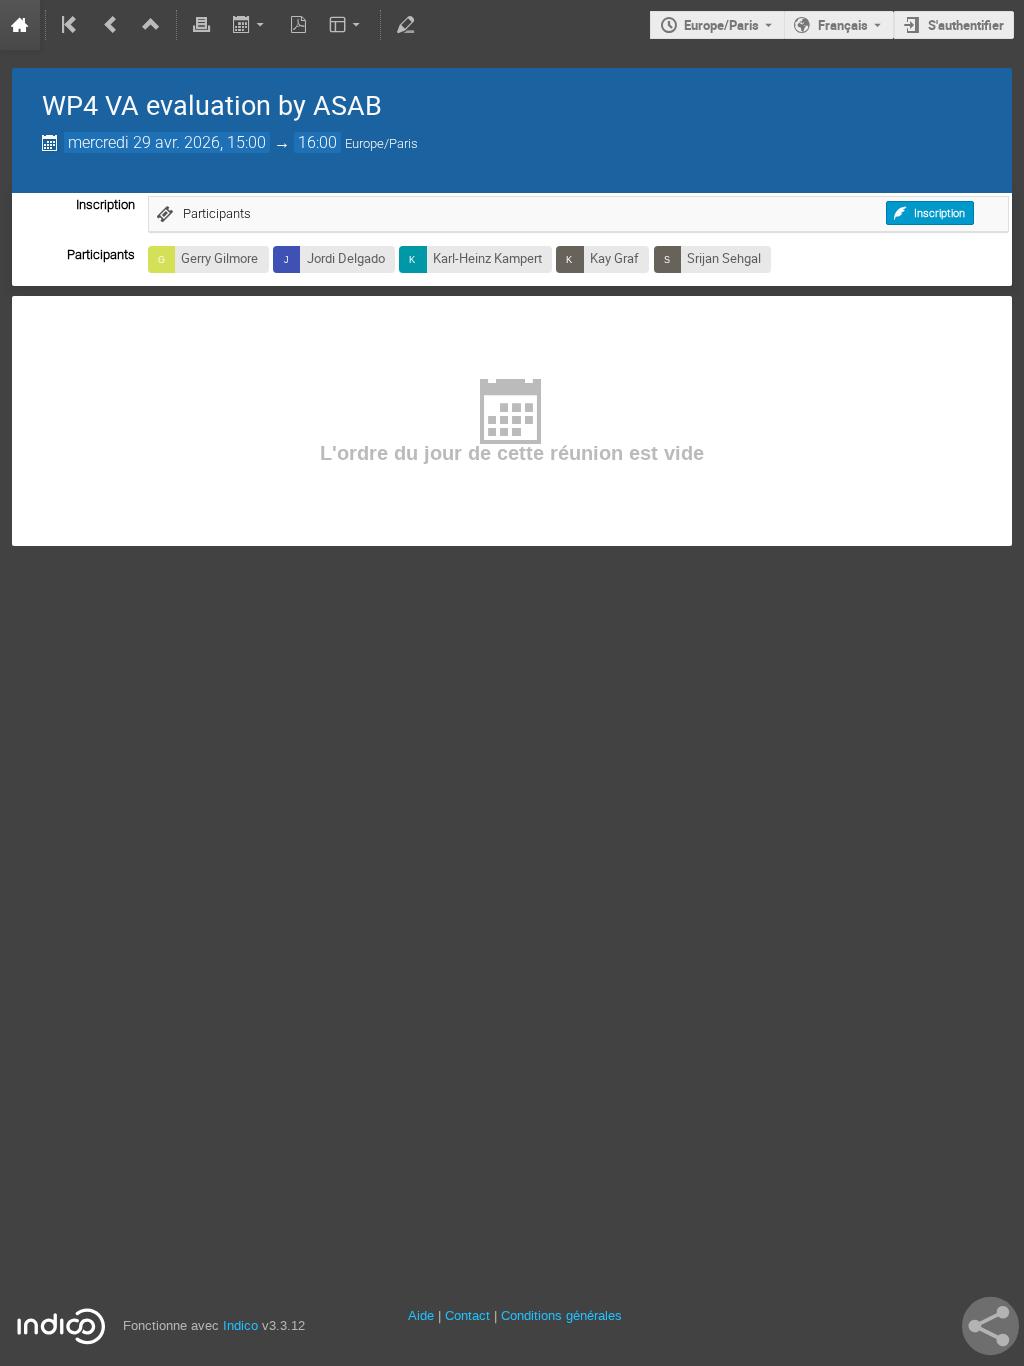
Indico (240, 1325)
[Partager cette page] (990, 1326)
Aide (421, 1315)
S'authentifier (966, 25)
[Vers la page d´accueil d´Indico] (20, 25)
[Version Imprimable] (202, 25)
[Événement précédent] (111, 25)
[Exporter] (249, 25)
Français (843, 25)
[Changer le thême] (346, 25)
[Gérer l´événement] (406, 25)
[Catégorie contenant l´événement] (151, 25)
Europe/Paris (721, 25)
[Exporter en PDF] (298, 25)
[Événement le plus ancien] (71, 25)
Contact (467, 1315)
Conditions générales (561, 1315)
